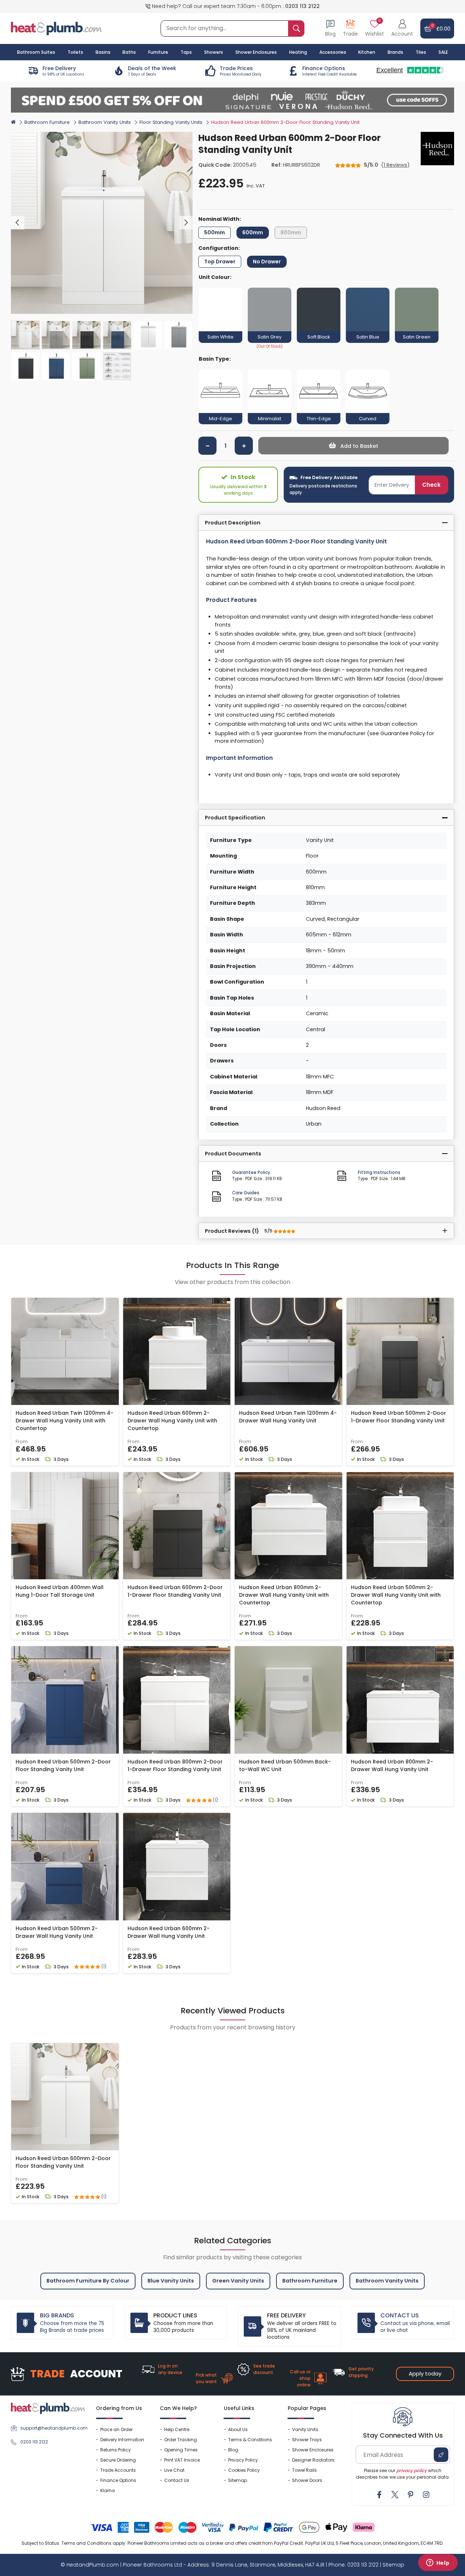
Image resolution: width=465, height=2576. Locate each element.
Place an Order (116, 2429)
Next (186, 223)
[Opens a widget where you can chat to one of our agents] (438, 2563)
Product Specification (235, 818)
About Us (238, 2429)
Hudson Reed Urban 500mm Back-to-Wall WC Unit (285, 1765)
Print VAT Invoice (182, 2460)
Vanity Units (305, 2429)
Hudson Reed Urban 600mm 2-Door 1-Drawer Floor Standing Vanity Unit (175, 1591)
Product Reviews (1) (239, 1231)
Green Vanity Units (238, 2281)
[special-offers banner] (232, 100)
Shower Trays (307, 2440)
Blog (233, 2450)
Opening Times (181, 2450)
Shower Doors (307, 2480)
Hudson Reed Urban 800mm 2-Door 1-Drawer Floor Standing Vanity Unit (175, 1765)
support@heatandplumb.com (53, 2428)
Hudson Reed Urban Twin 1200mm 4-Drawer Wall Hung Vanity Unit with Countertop (64, 1421)
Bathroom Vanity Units (105, 122)
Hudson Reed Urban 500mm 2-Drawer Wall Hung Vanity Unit (57, 1932)
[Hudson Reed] (437, 149)
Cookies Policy (244, 2470)
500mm (215, 232)
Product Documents (233, 1154)
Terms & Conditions (250, 2440)
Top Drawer (220, 262)
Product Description (233, 523)
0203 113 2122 (302, 6)
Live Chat (174, 2470)
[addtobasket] (353, 446)
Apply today (425, 2374)
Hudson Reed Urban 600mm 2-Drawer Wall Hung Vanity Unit (169, 1932)
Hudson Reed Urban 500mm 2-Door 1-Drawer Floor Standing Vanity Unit (399, 1417)
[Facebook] (379, 2495)
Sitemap (238, 2480)
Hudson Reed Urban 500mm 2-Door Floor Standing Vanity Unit (63, 1765)
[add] (244, 446)
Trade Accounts (118, 2470)
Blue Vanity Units (171, 2281)
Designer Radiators (313, 2460)
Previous (18, 223)
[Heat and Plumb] (56, 28)
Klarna (108, 2490)
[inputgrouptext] (296, 29)
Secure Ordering (118, 2460)
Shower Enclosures (313, 2450)
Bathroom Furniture (47, 122)
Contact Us (177, 2480)
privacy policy (412, 2470)
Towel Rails (304, 2470)
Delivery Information (122, 2440)
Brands (395, 52)
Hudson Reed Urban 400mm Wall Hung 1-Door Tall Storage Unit (60, 1591)
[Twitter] (395, 2495)
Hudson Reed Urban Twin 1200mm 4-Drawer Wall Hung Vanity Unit (288, 1417)
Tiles (421, 52)
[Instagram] (426, 2495)
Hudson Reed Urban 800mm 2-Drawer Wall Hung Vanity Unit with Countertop (284, 1595)
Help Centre (177, 2429)
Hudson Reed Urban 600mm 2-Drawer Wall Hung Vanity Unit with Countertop (172, 1421)
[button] (402, 29)
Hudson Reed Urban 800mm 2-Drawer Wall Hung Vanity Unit (392, 1765)
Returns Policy (116, 2450)
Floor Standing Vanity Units (171, 122)
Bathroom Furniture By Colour (88, 2281)
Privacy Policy (243, 2460)
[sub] (207, 446)
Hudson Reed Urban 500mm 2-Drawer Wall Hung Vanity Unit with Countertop (396, 1595)
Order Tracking (181, 2440)
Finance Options (118, 2480)
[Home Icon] (13, 122)
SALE (443, 52)
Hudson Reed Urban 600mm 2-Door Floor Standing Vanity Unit (63, 2162)
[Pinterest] (411, 2495)
